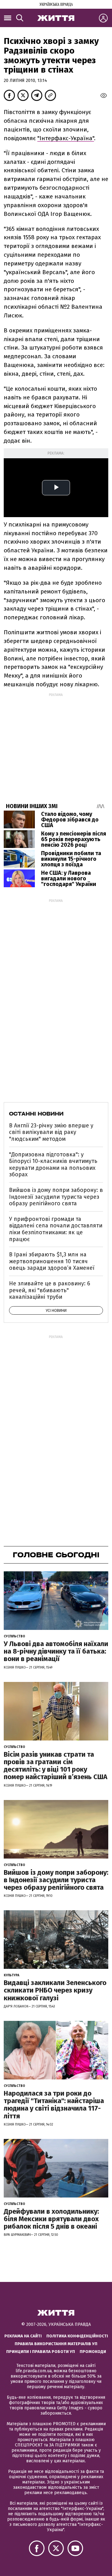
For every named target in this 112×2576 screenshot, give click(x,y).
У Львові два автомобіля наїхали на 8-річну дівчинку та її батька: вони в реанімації (56, 1651)
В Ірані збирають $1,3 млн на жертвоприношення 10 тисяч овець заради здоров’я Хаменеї (52, 1261)
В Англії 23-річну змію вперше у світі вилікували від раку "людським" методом (51, 1132)
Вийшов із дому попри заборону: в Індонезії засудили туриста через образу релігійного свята (56, 1197)
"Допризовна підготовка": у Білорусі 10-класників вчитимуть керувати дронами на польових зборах (53, 1165)
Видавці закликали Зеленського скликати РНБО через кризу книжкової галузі (55, 1990)
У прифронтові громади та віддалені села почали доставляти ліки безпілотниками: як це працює (56, 1229)
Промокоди (93, 2352)
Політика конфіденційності (77, 2336)
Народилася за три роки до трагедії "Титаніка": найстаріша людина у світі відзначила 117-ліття (54, 2105)
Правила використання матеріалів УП (56, 2344)
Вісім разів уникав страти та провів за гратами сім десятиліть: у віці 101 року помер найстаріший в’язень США (56, 1766)
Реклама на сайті (23, 2336)
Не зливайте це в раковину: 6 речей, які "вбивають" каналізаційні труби (50, 1290)
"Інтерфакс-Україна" (66, 138)
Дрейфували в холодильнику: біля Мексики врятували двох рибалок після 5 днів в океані (51, 2219)
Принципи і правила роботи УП (41, 2352)
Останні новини (36, 1114)
